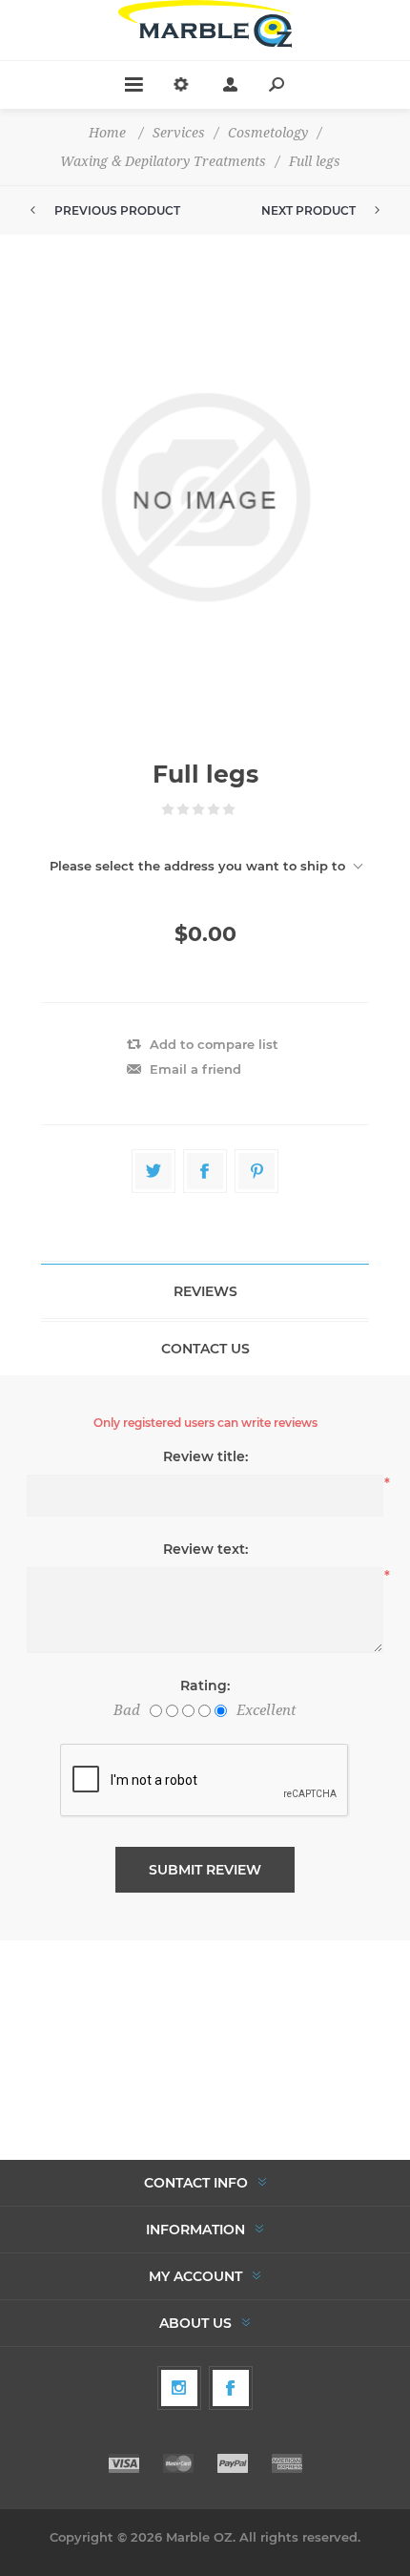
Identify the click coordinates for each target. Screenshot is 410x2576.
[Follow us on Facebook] (231, 2388)
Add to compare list (214, 1044)
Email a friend (195, 1069)
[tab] (205, 1291)
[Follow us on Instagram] (179, 2388)
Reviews (205, 1291)
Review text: (205, 1549)
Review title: (205, 1456)
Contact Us (205, 1349)
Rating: (205, 1686)
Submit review (205, 1870)
